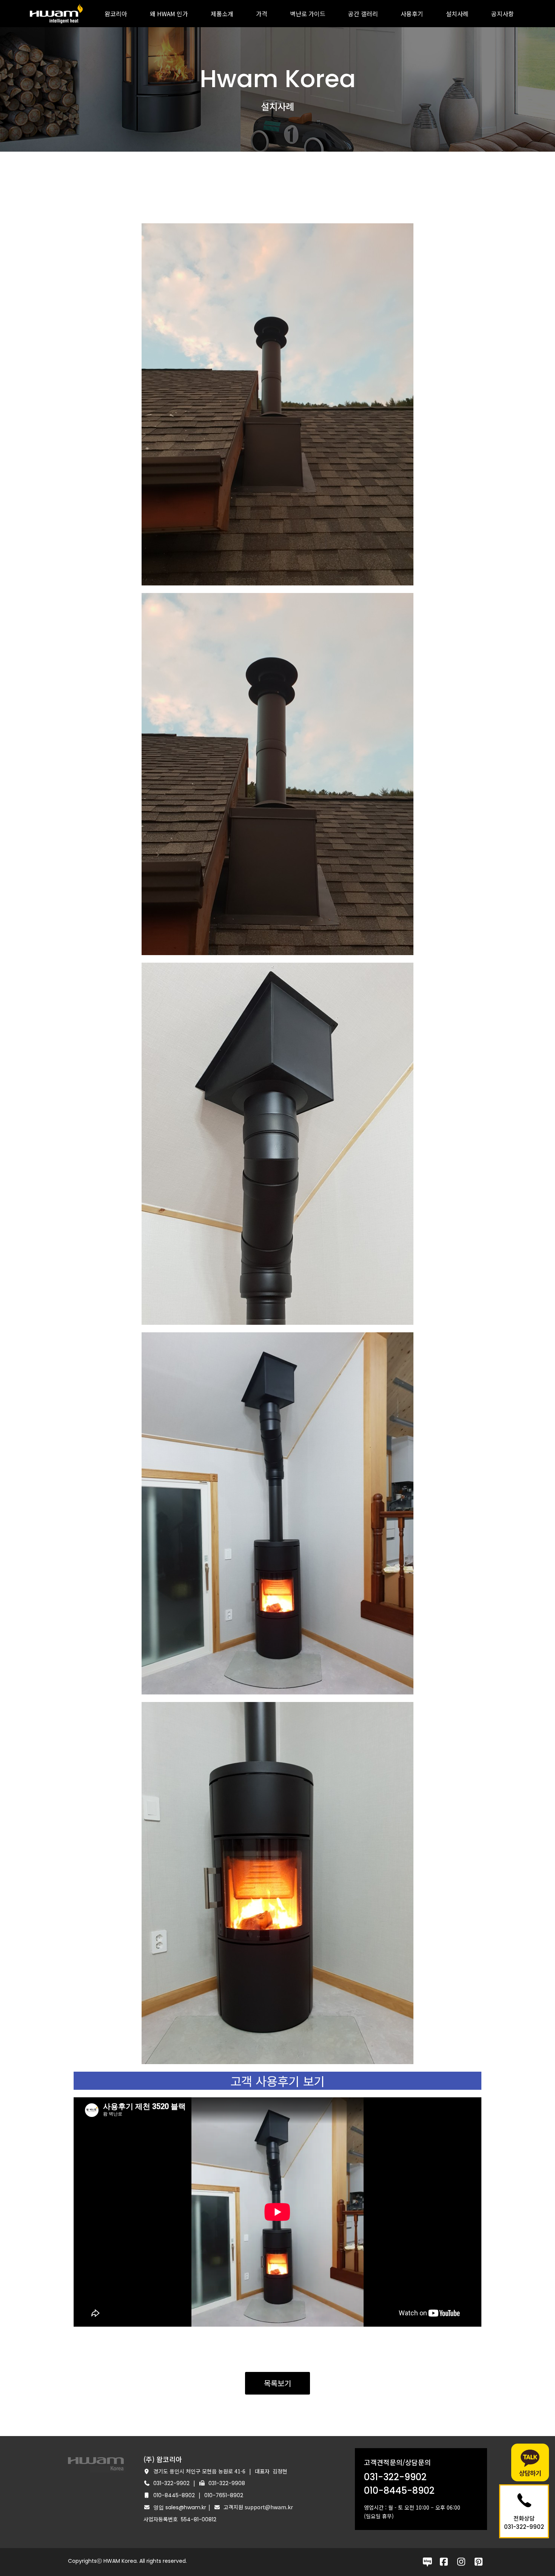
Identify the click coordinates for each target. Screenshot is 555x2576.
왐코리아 (116, 14)
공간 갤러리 (363, 14)
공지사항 (503, 14)
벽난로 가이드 (308, 14)
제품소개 (222, 14)
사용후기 (412, 14)
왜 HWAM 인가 (169, 14)
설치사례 (457, 14)
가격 (262, 14)
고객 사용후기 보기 (277, 2081)
